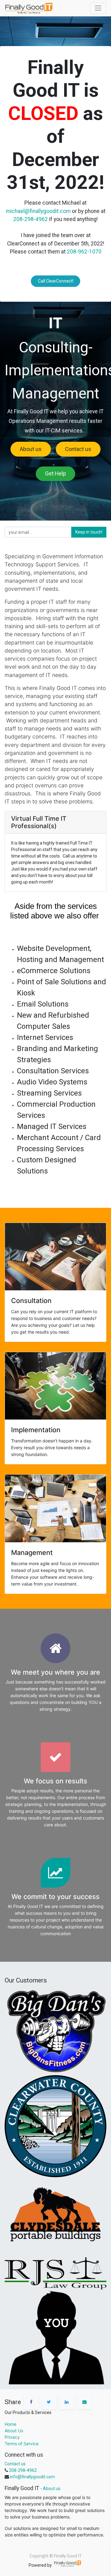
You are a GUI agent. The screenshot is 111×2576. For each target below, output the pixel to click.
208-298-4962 (31, 219)
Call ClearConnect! (56, 281)
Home (10, 2424)
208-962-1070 (84, 252)
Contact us (78, 449)
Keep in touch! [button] (89, 532)
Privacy (12, 2437)
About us (31, 449)
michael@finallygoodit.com (38, 211)
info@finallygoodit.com (32, 2477)
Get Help (55, 474)
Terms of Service (22, 2444)
